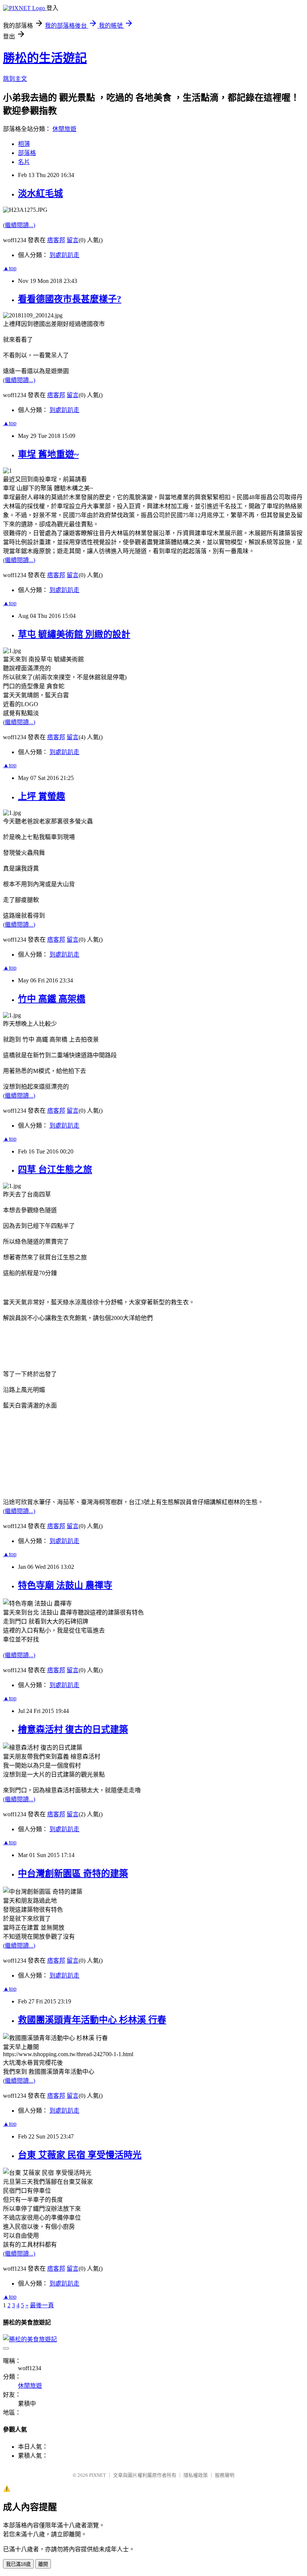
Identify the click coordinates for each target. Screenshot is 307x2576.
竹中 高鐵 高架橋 (52, 999)
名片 (24, 162)
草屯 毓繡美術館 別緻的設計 (74, 634)
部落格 (27, 153)
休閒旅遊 (64, 129)
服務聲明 (225, 2475)
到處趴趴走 (64, 255)
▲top (10, 268)
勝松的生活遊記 (45, 58)
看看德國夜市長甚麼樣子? (70, 299)
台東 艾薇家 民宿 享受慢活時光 (80, 2155)
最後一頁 (42, 2305)
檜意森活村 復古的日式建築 (73, 1729)
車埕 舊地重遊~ (48, 454)
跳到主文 (15, 79)
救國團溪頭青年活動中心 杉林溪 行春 (92, 2020)
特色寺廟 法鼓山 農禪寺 (65, 1585)
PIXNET (98, 2475)
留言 (73, 240)
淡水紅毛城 (40, 193)
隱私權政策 (196, 2475)
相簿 (24, 144)
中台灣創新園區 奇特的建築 (73, 1874)
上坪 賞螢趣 (42, 796)
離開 (43, 2564)
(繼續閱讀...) (19, 225)
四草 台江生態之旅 (55, 1170)
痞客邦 (56, 240)
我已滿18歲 (18, 2564)
